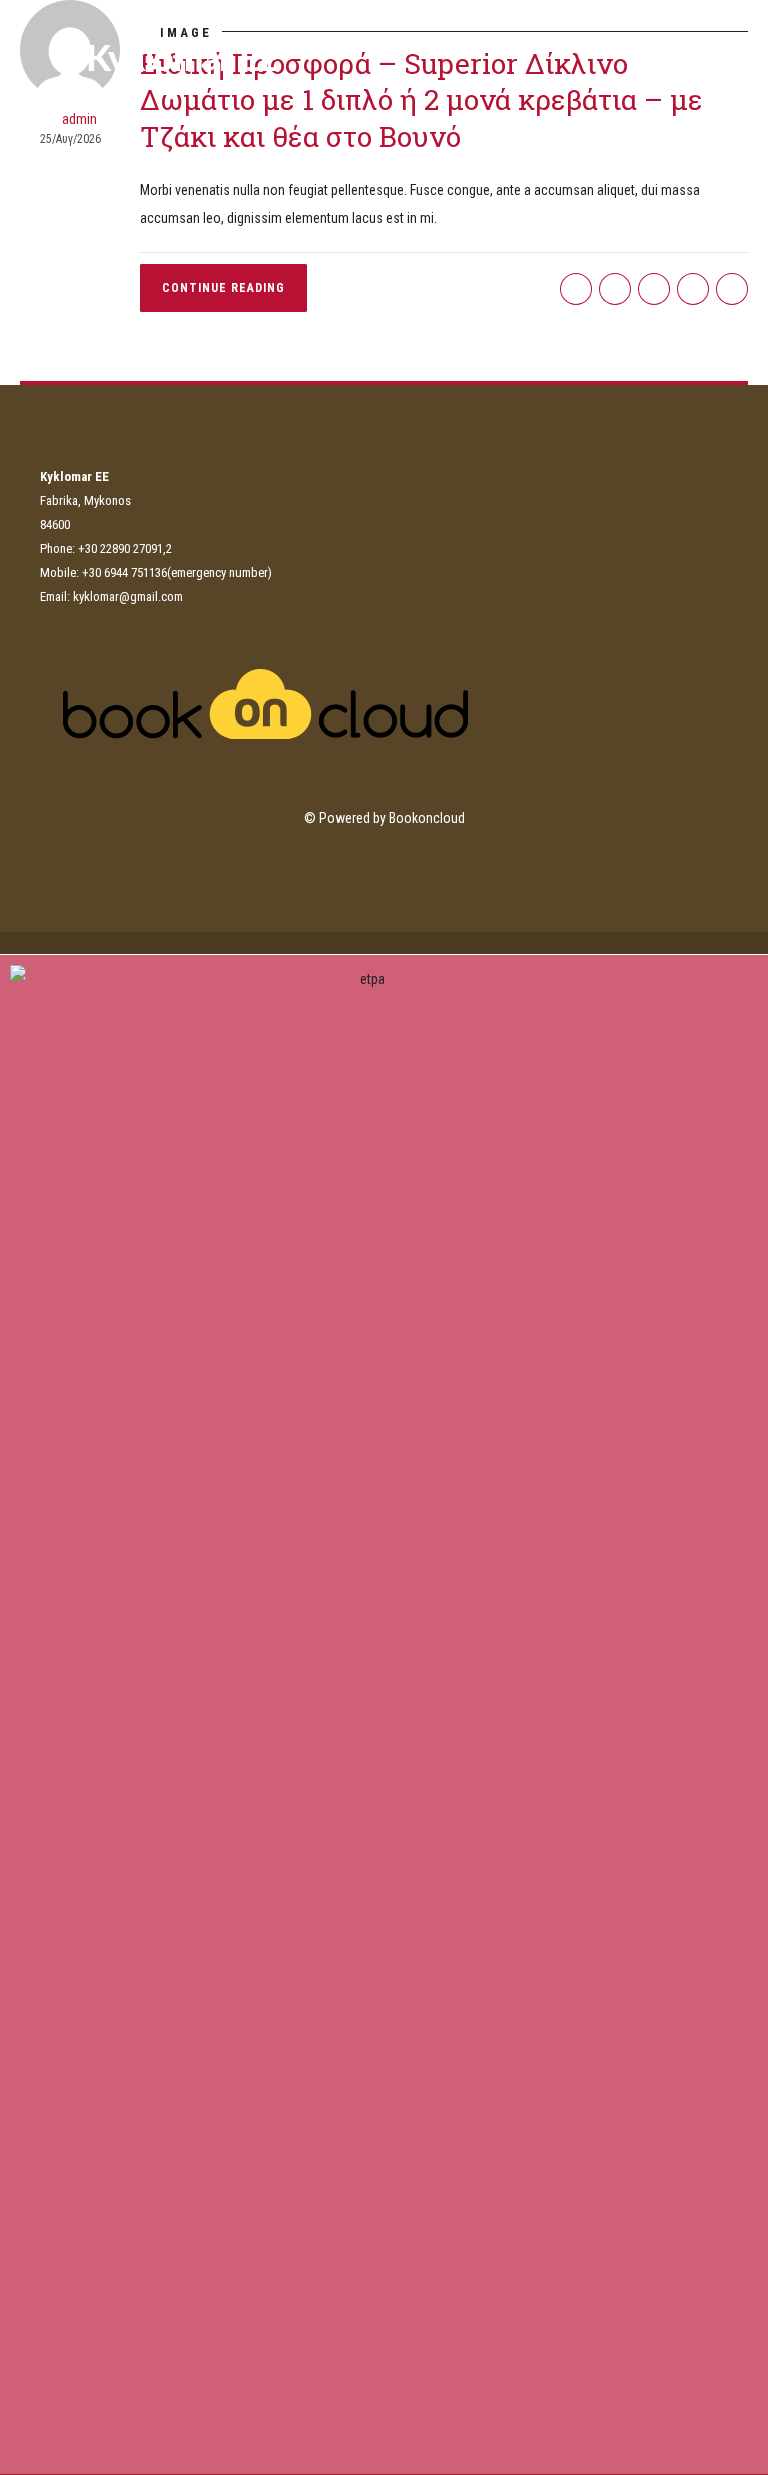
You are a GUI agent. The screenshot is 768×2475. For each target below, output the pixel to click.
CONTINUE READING (223, 288)
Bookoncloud (427, 818)
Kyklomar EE (182, 60)
